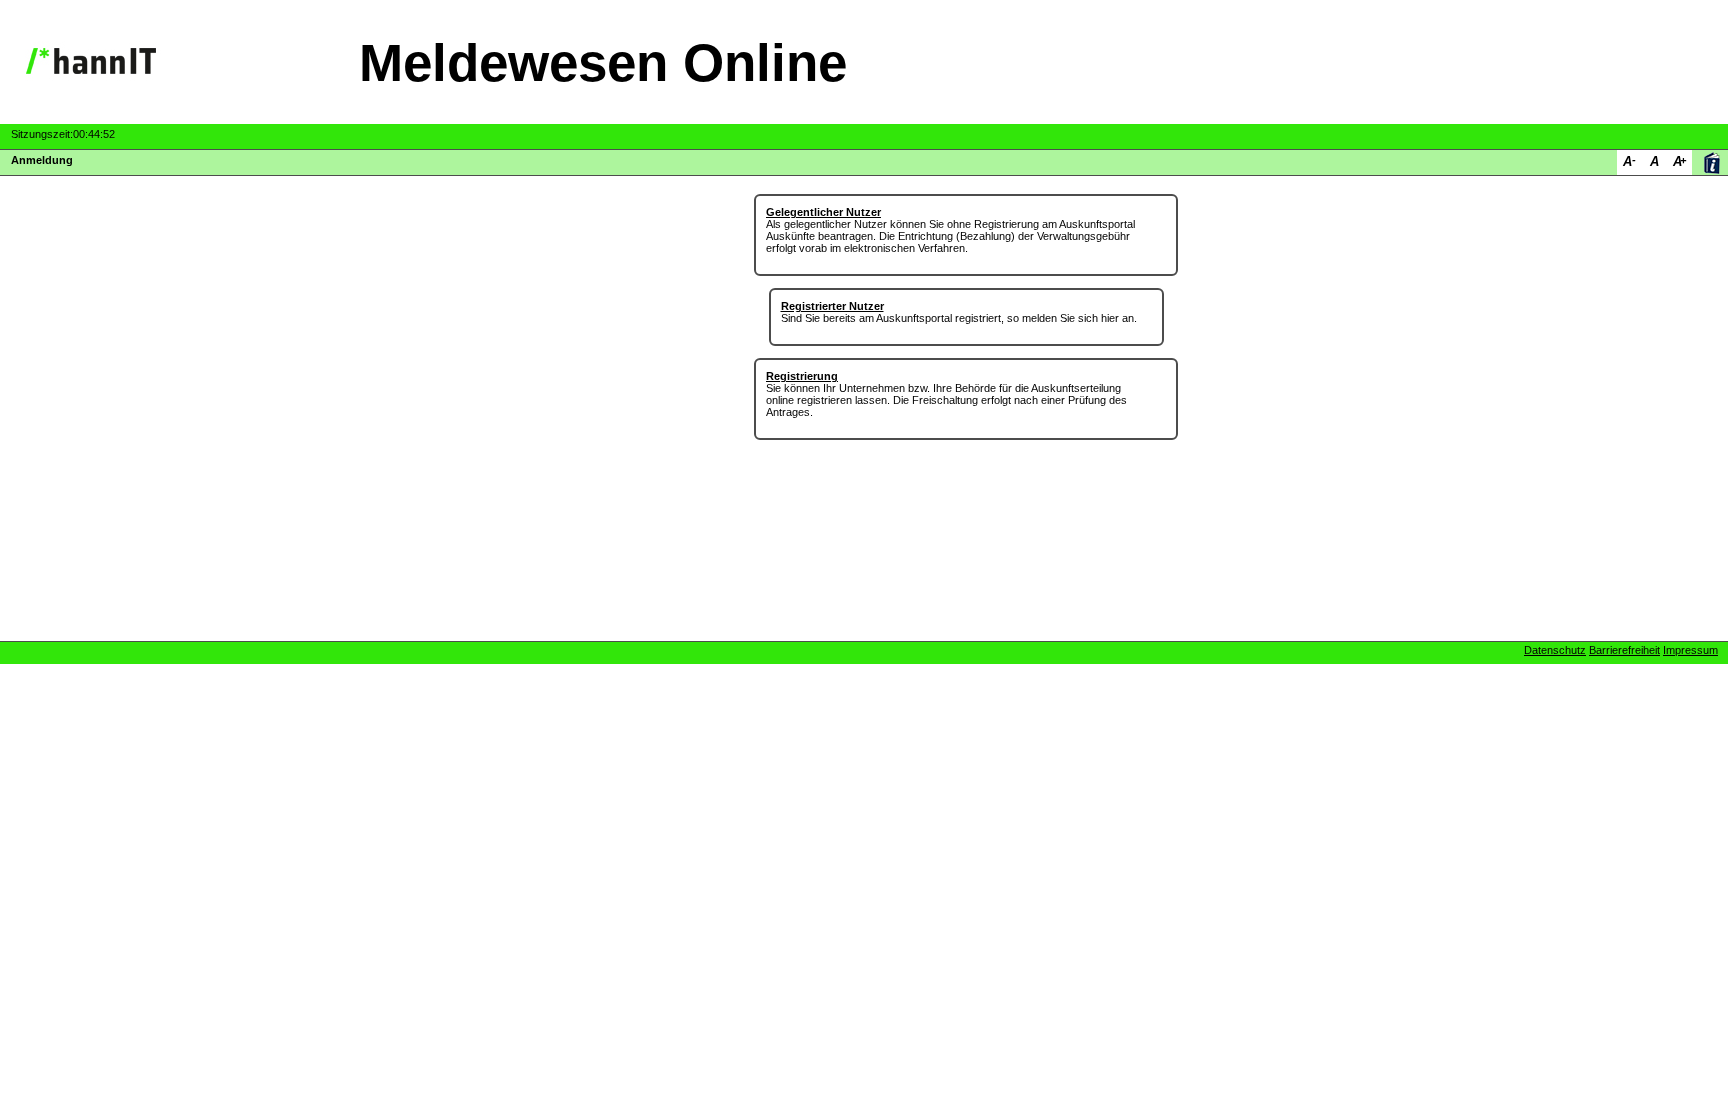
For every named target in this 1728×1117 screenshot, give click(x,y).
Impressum (1690, 650)
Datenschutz (1555, 650)
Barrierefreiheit (1624, 650)
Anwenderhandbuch (1711, 162)
